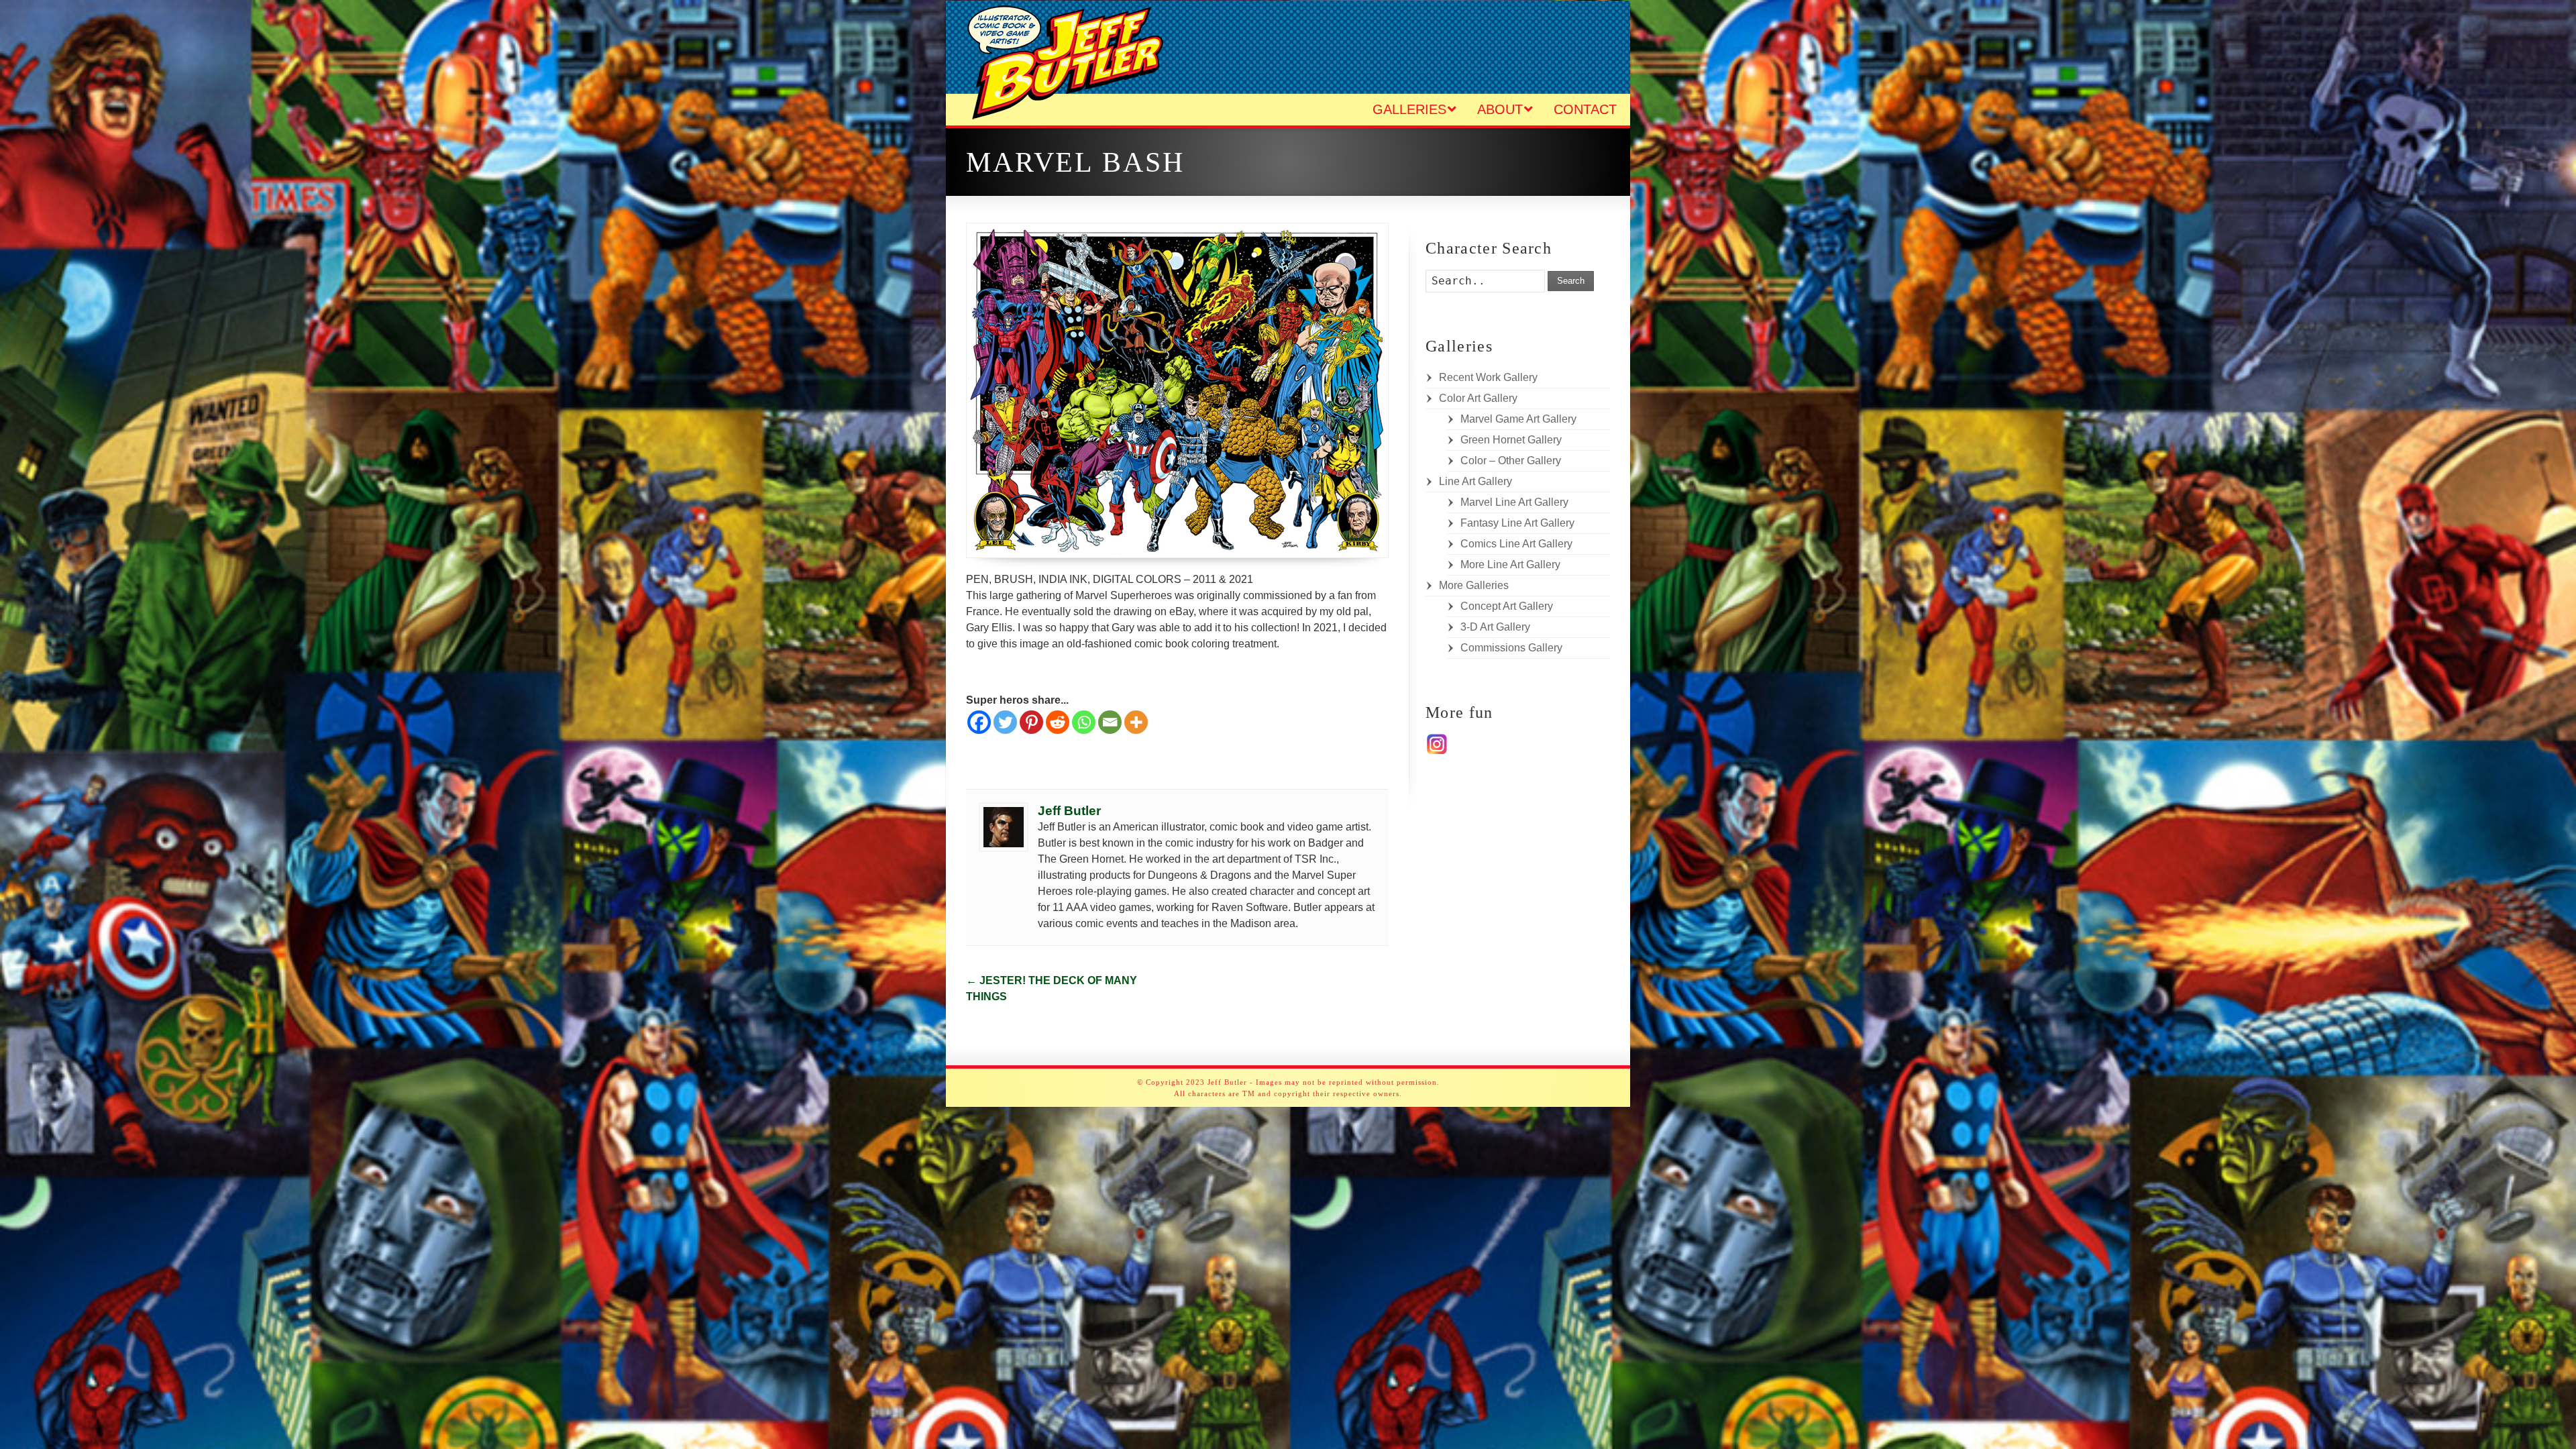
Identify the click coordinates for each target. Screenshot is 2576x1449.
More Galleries (1474, 585)
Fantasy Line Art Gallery (1517, 523)
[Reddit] (1058, 722)
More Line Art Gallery (1510, 565)
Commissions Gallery (1511, 648)
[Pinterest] (1031, 722)
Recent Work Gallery (1488, 377)
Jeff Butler (1069, 811)
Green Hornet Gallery (1511, 440)
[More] (1136, 722)
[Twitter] (1005, 722)
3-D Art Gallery (1495, 627)
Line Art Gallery (1475, 481)
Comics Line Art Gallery (1516, 544)
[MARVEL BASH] (1177, 390)
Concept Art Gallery (1507, 606)
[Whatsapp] (1084, 722)
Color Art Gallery (1478, 398)
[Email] (1110, 722)
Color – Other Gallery (1511, 461)
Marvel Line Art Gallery (1514, 502)
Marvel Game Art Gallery (1518, 419)
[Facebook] (979, 722)
